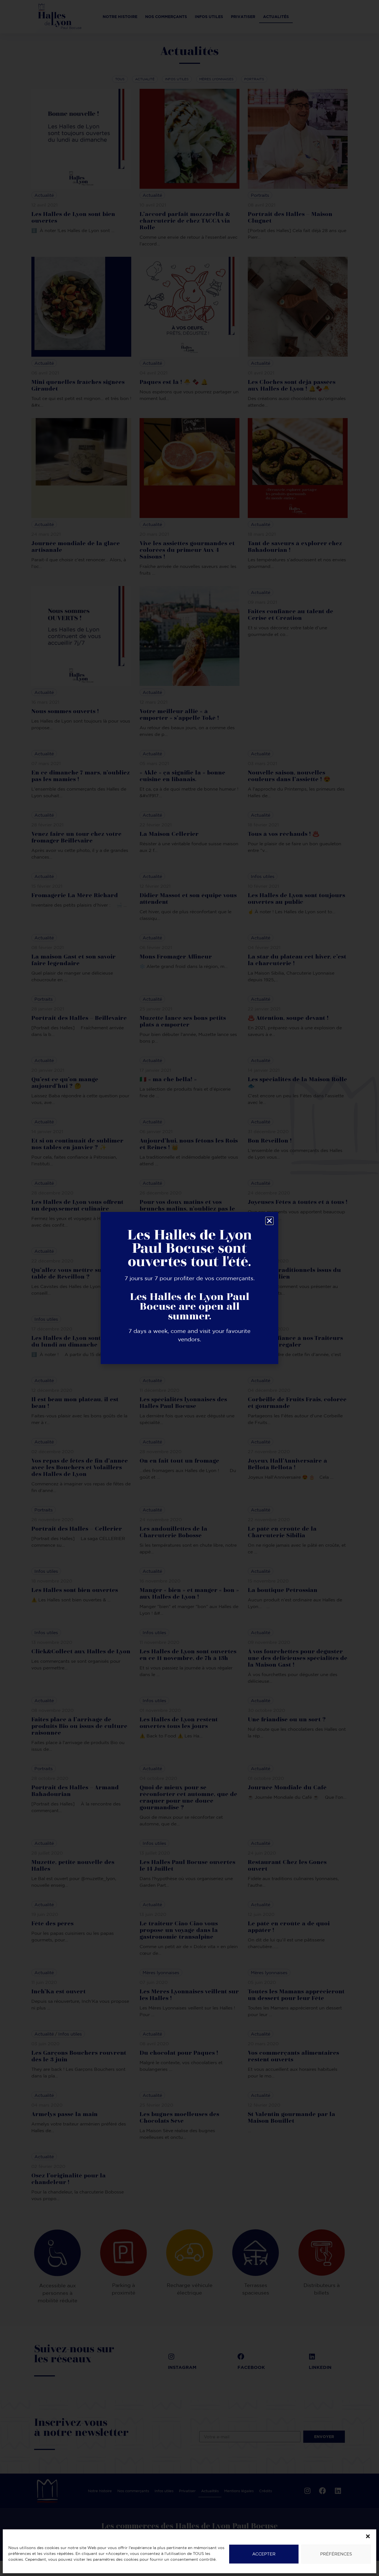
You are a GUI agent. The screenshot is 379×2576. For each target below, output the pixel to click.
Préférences (336, 2554)
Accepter (264, 2554)
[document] (189, 1288)
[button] (368, 2536)
